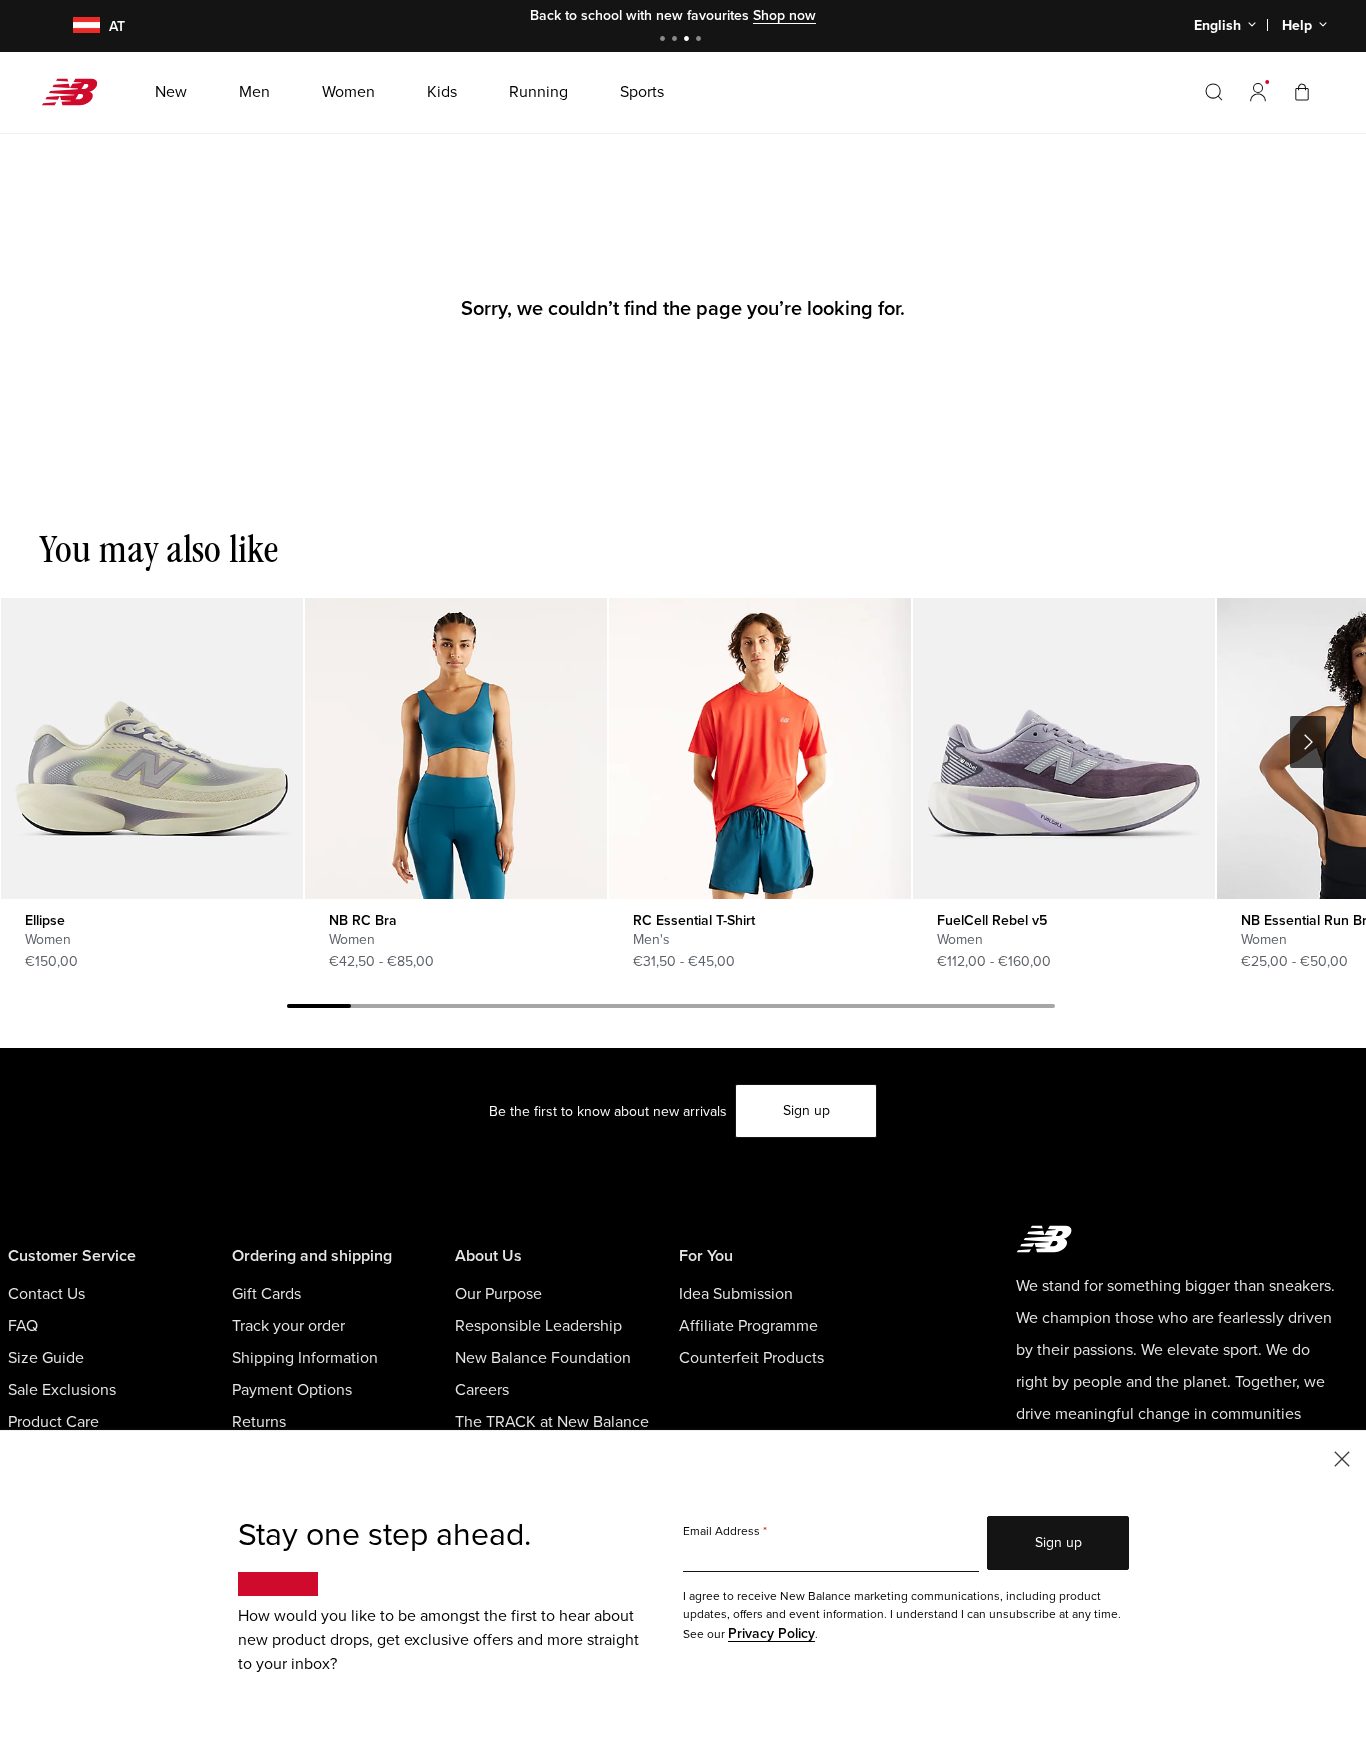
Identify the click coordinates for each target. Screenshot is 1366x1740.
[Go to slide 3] (689, 40)
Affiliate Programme (748, 1326)
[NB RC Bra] (455, 748)
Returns (259, 1422)
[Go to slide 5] (575, 1009)
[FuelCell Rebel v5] (1063, 748)
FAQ (23, 1326)
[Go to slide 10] (895, 1009)
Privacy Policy (771, 1633)
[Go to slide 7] (703, 1009)
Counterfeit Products (751, 1358)
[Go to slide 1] (665, 40)
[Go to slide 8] (767, 1009)
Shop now (784, 15)
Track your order (288, 1326)
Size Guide (46, 1358)
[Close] (1342, 1457)
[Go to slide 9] (831, 1009)
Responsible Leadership (538, 1326)
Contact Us (46, 1294)
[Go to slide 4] (701, 40)
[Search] (1214, 92)
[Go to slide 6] (639, 1009)
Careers (482, 1390)
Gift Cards (266, 1294)
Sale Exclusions (62, 1390)
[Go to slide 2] (677, 40)
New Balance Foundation (543, 1358)
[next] (1308, 742)
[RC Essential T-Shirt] (759, 748)
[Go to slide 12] (1023, 1009)
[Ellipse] (151, 748)
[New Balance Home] (77, 92)
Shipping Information (305, 1358)
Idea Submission (736, 1294)
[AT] (74, 26)
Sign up (806, 1110)
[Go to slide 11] (959, 1009)
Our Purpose (498, 1294)
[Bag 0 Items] (1302, 91)
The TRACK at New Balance (552, 1422)
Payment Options (292, 1390)
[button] (1258, 92)
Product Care (53, 1422)
